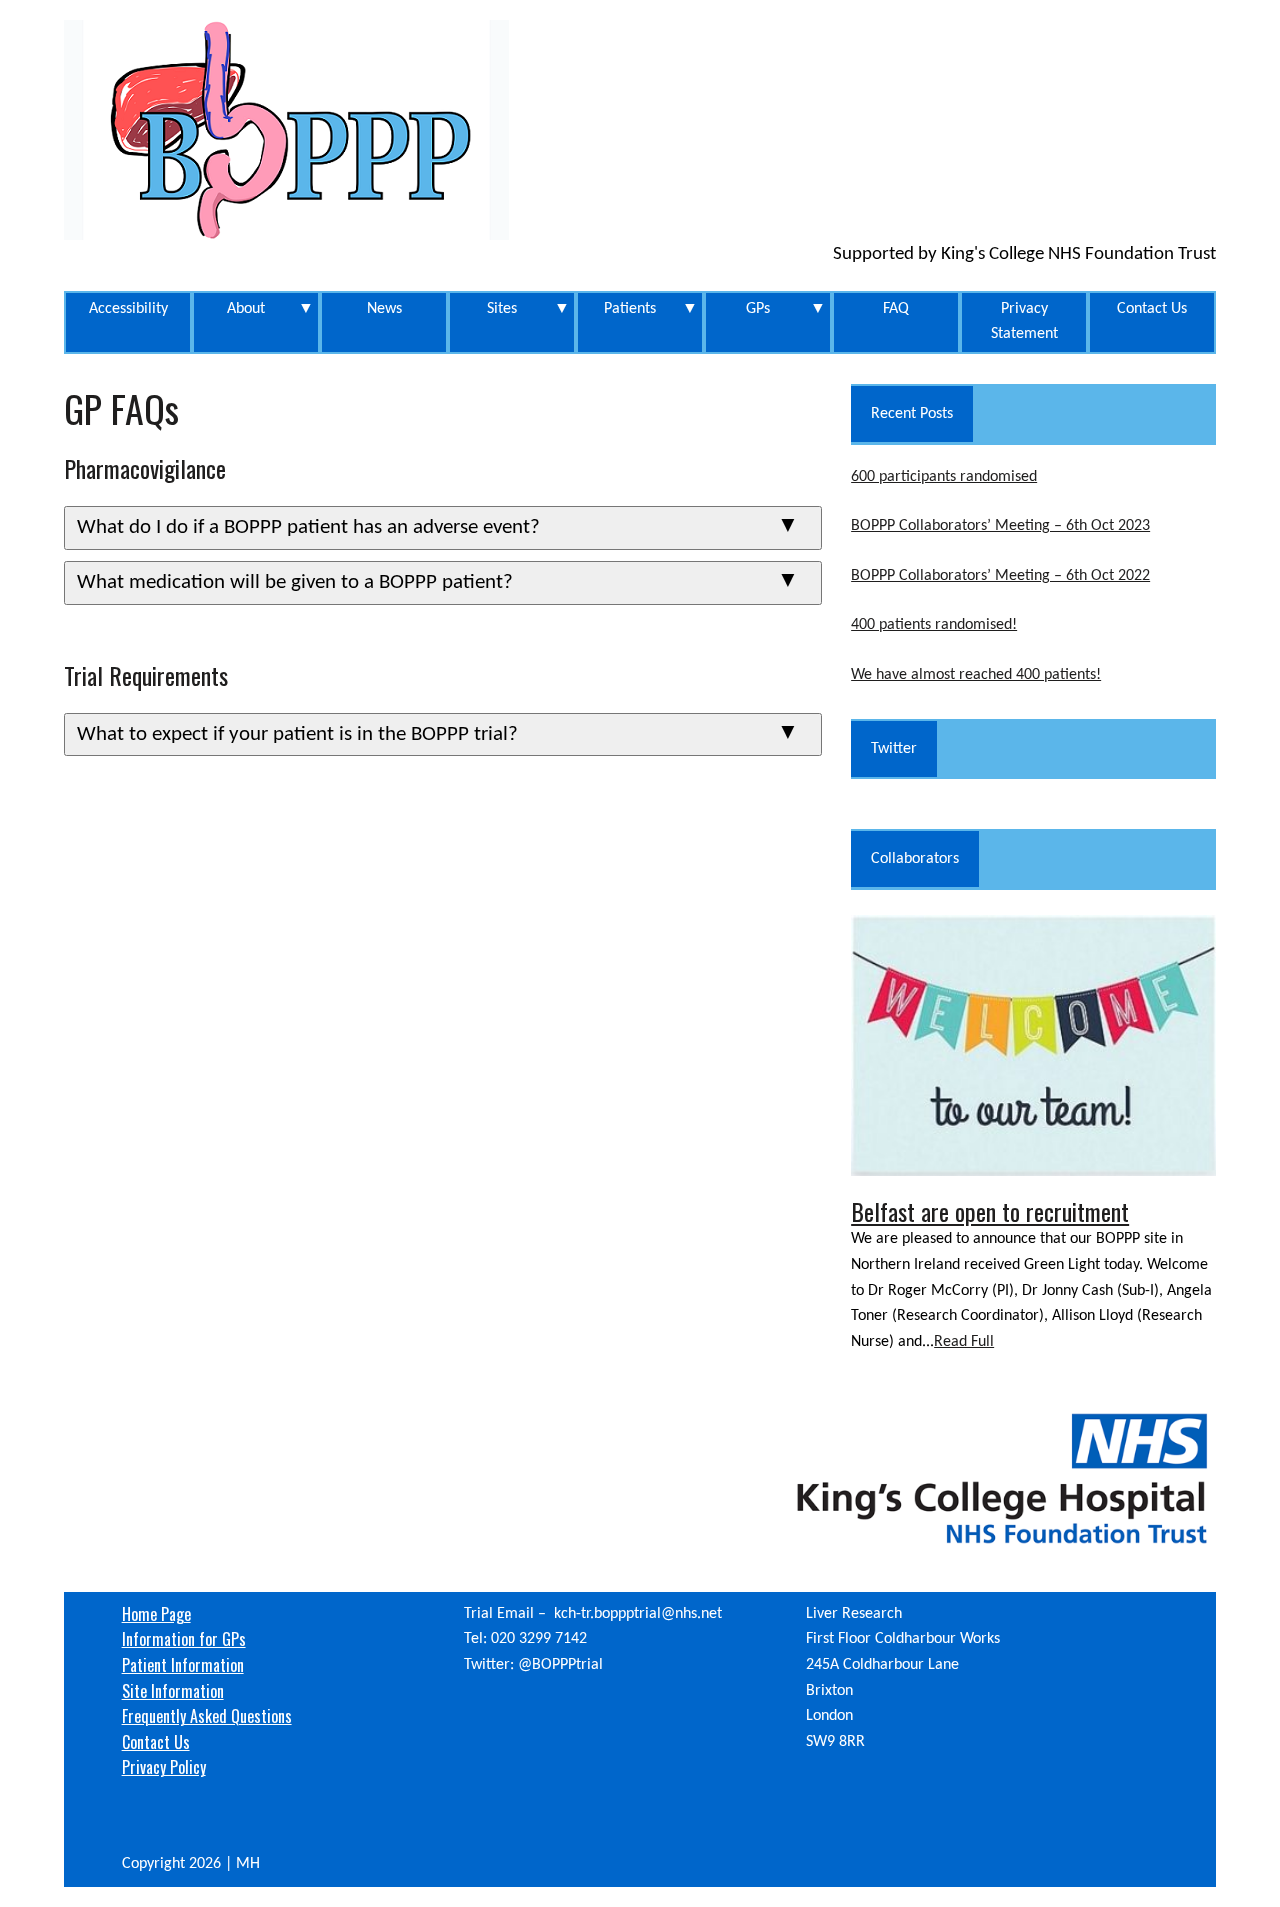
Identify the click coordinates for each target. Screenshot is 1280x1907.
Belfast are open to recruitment (990, 1211)
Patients (651, 309)
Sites (529, 309)
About (271, 309)
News (384, 309)
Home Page (156, 1614)
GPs (786, 309)
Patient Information (183, 1665)
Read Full (964, 1342)
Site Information (173, 1691)
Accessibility (128, 309)
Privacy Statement (1024, 322)
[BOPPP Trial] (640, 130)
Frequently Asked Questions (207, 1716)
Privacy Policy (164, 1767)
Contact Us (1152, 309)
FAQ (896, 309)
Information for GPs (184, 1639)
